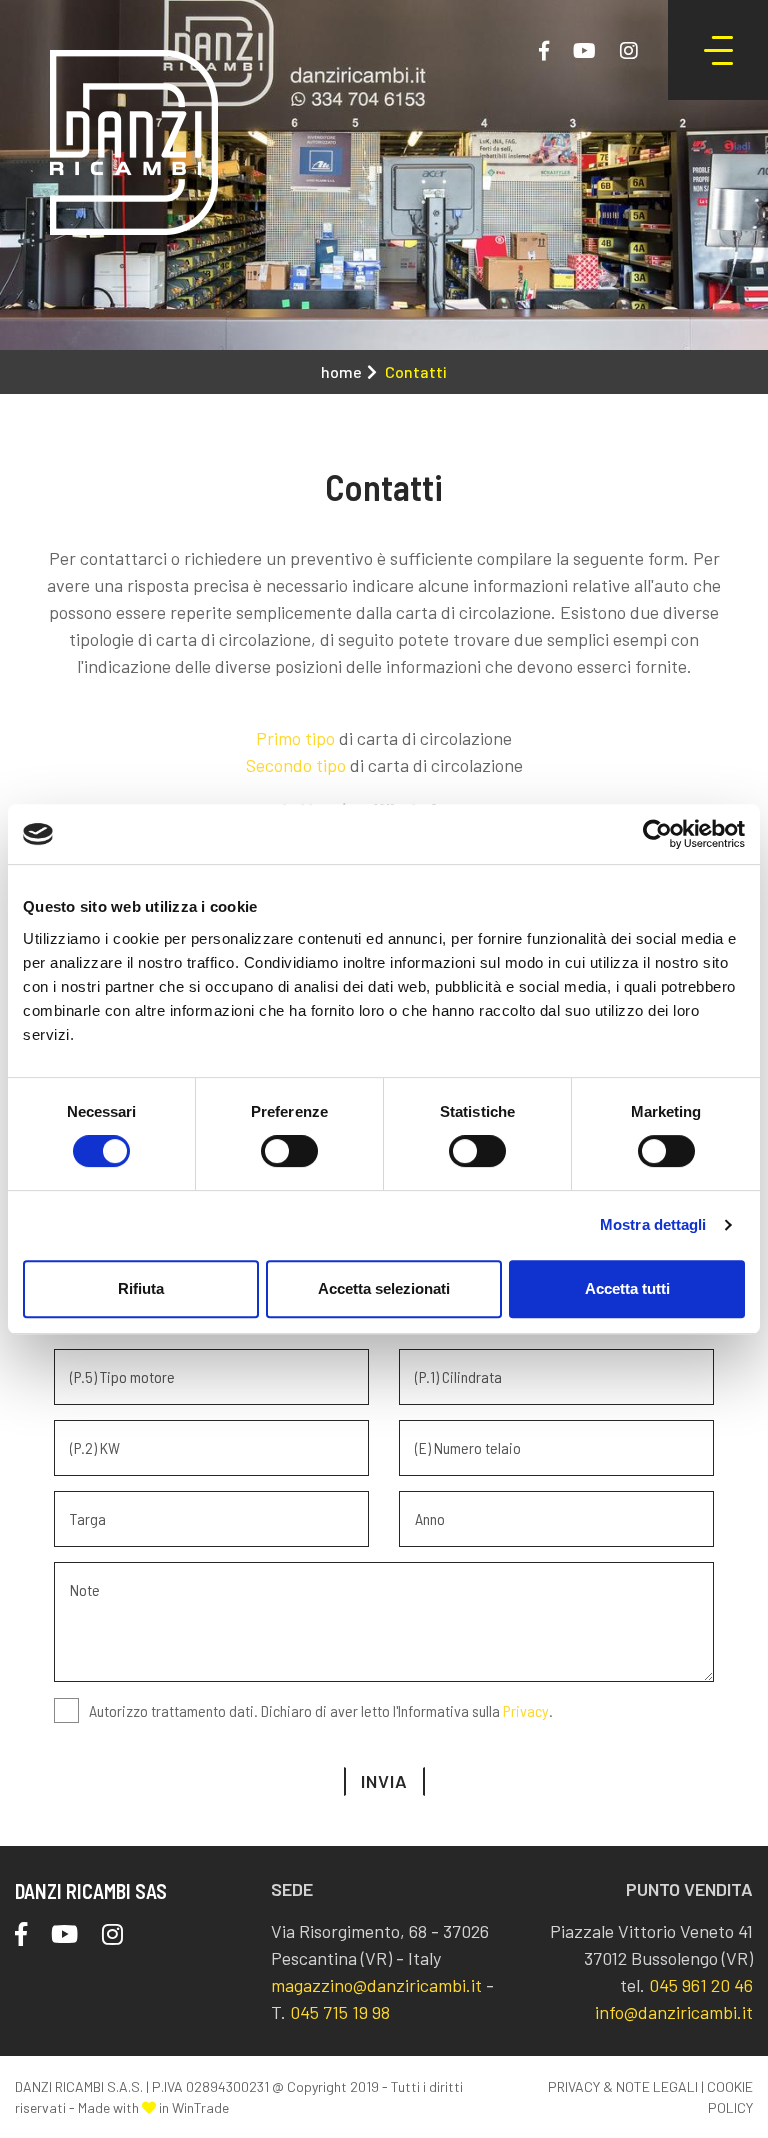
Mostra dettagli (653, 1224)
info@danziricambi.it (674, 2012)
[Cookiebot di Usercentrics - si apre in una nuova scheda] (657, 834)
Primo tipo (295, 738)
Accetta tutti (627, 1288)
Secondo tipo (296, 765)
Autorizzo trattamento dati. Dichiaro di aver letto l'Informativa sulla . (321, 1710)
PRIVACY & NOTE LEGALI (623, 2086)
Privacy (526, 1710)
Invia (384, 1781)
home (341, 371)
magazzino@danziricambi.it (376, 1985)
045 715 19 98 (340, 2012)
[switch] (289, 1151)
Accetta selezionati (384, 1288)
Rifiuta (141, 1288)
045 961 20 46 (701, 1985)
